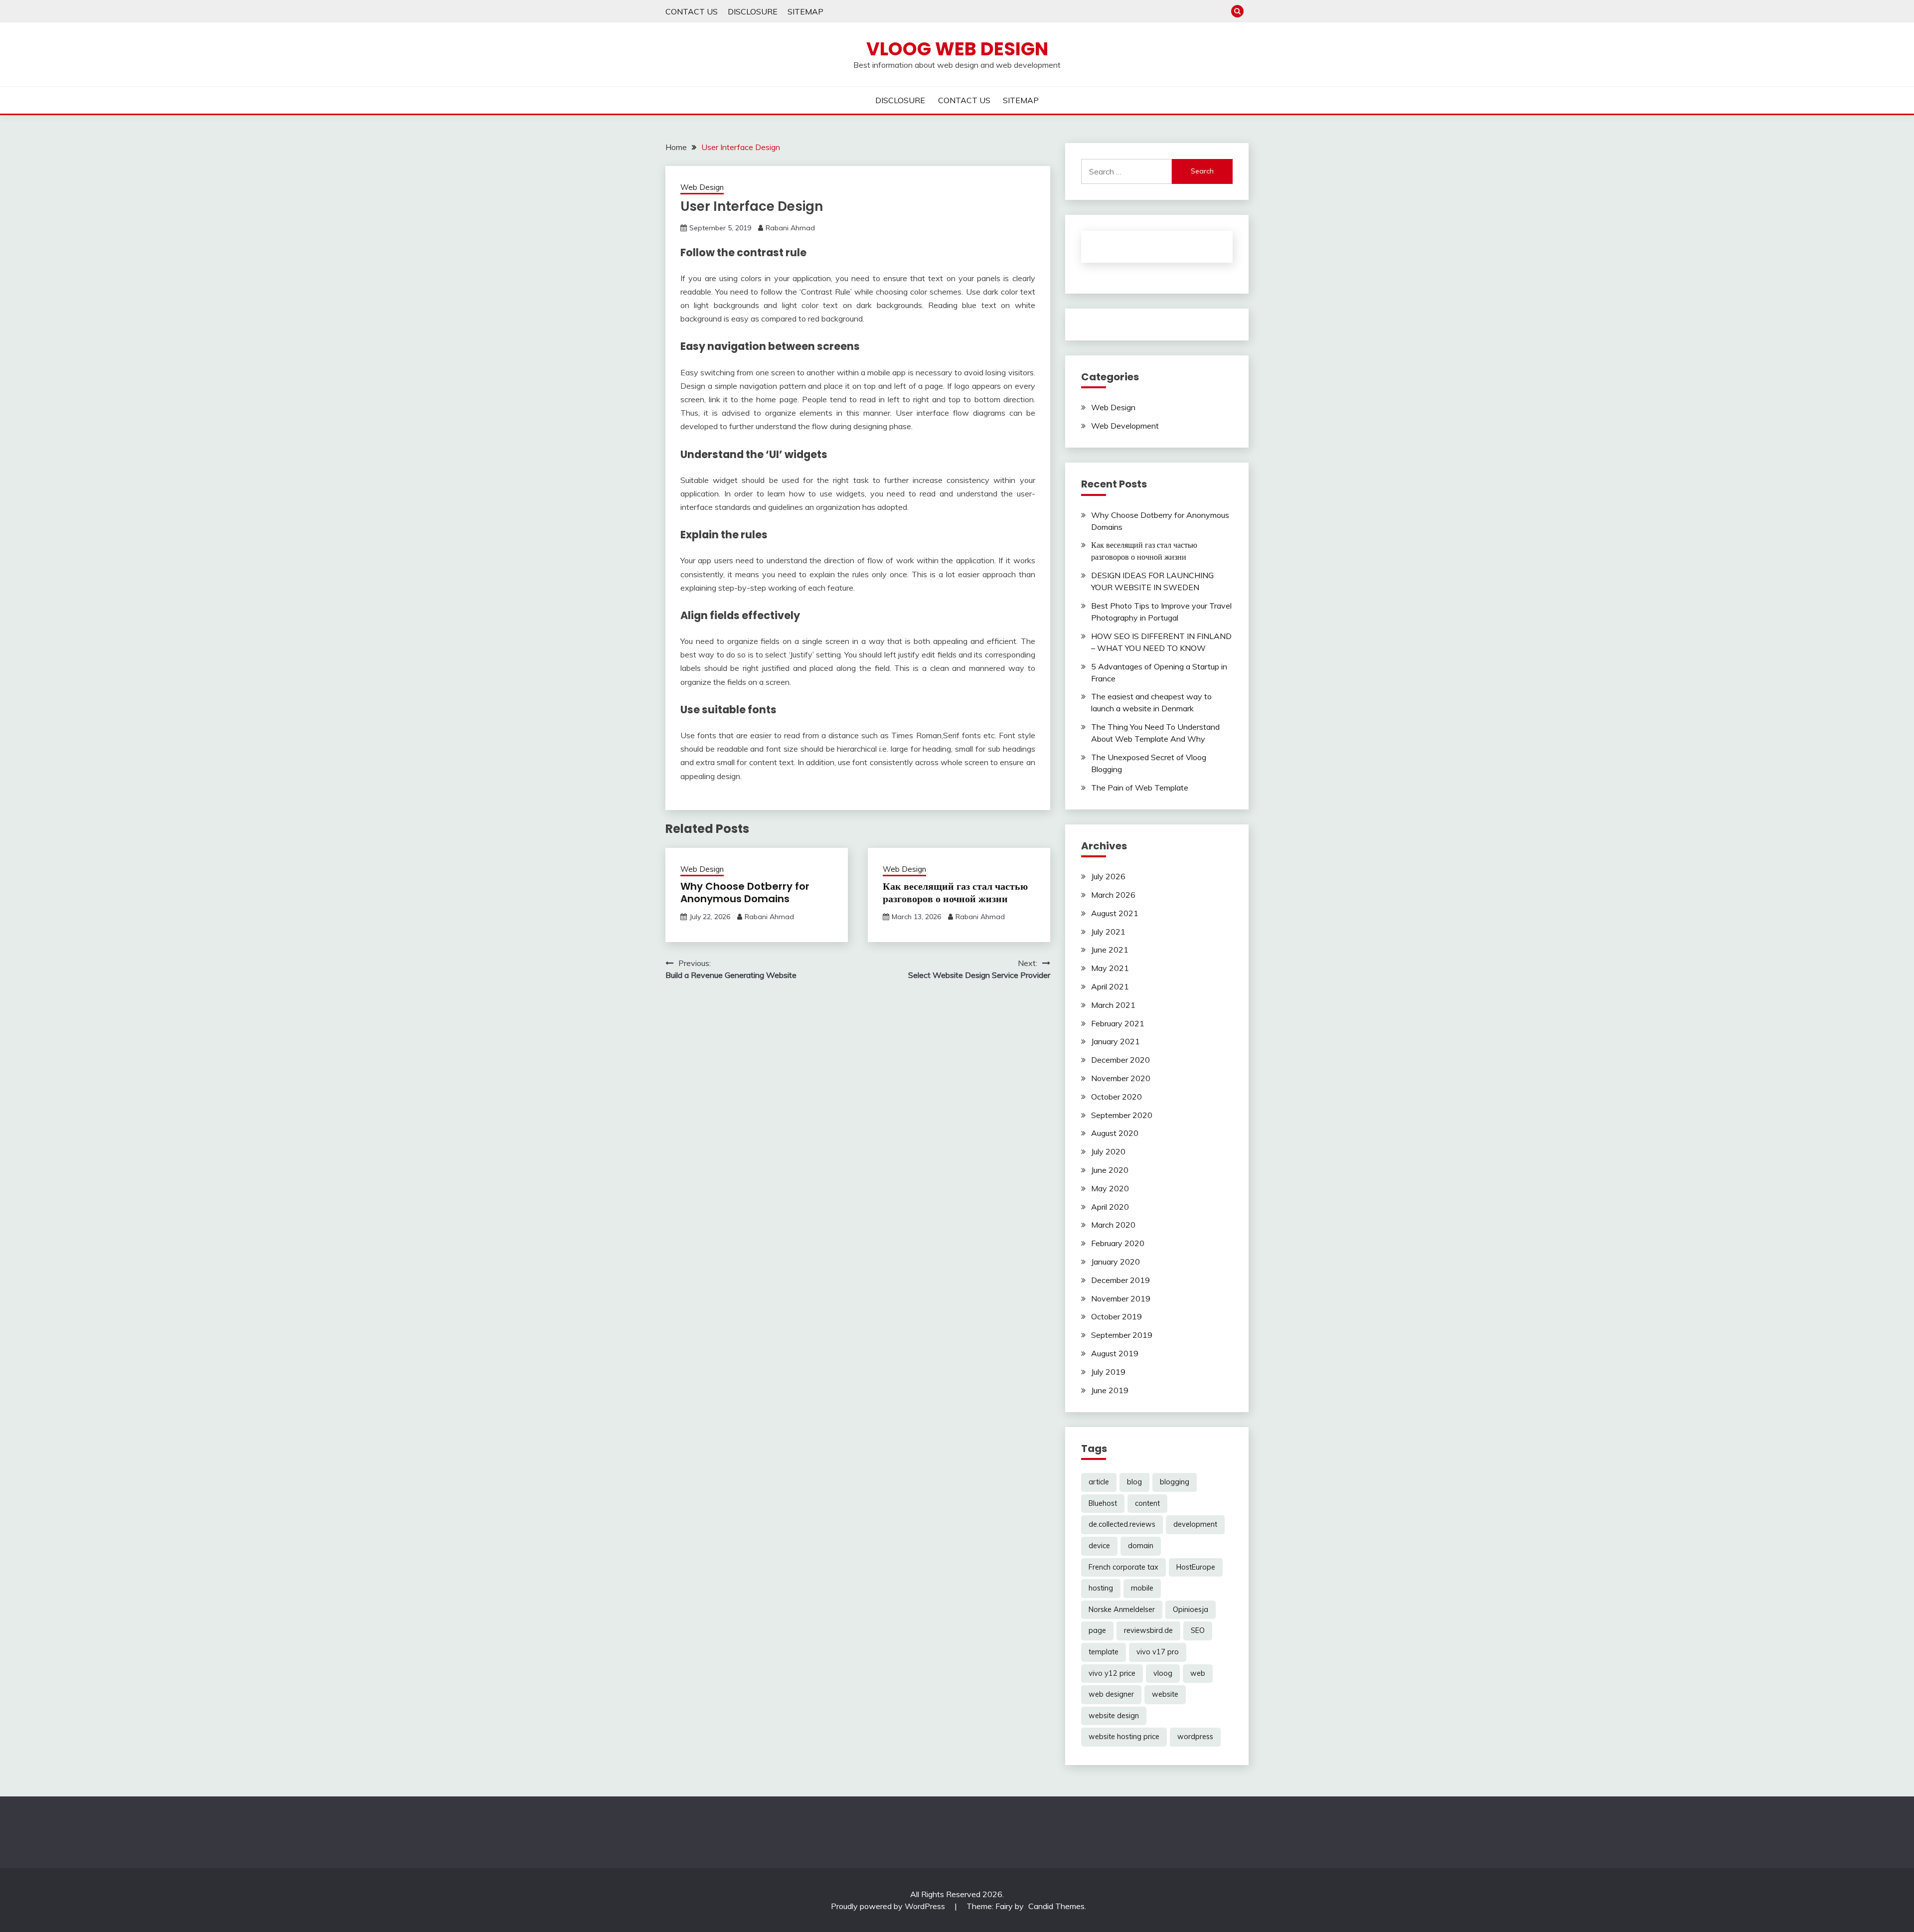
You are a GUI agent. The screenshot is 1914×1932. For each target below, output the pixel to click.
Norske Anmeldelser (1122, 1610)
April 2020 (1110, 1207)
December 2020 (1120, 1060)
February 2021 (1118, 1023)
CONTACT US (692, 11)
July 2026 (1108, 876)
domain (1141, 1546)
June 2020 (1110, 1170)
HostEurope (1196, 1567)
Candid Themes (1056, 1906)
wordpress (1195, 1737)
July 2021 (1108, 932)
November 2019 (1121, 1298)
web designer (1111, 1694)
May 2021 (1110, 968)
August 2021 (1115, 913)
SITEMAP (805, 11)
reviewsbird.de (1148, 1630)
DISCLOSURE (753, 11)
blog (1134, 1482)
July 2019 (1108, 1372)
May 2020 (1110, 1188)
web (1198, 1673)
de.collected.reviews (1122, 1524)
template (1104, 1652)
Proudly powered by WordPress (889, 1906)
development (1195, 1524)
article (1099, 1482)
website (1165, 1694)
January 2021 (1116, 1041)
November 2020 (1121, 1078)
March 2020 (1113, 1225)
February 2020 (1118, 1243)
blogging (1175, 1482)
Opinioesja (1191, 1610)
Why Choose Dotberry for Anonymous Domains (745, 892)
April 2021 (1110, 986)
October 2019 (1116, 1316)
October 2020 (1116, 1097)
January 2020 (1116, 1262)
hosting (1101, 1588)
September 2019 (1122, 1335)
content (1147, 1503)
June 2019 (1110, 1390)
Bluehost (1103, 1503)
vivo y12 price (1112, 1673)
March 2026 (1113, 895)
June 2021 (1110, 950)
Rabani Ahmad (790, 228)
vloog (1163, 1673)
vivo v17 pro (1158, 1652)
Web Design (702, 187)
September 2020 (1122, 1115)
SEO (1198, 1630)
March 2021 (1113, 1005)
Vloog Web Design (957, 49)
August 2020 (1115, 1133)
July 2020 (1108, 1151)
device (1099, 1546)
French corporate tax (1123, 1567)
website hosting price (1124, 1737)
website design (1114, 1716)
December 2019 (1120, 1280)
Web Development (1125, 426)
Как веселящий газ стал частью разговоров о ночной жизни (955, 892)
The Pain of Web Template (1140, 788)
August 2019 (1115, 1353)
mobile (1142, 1588)
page (1097, 1630)
